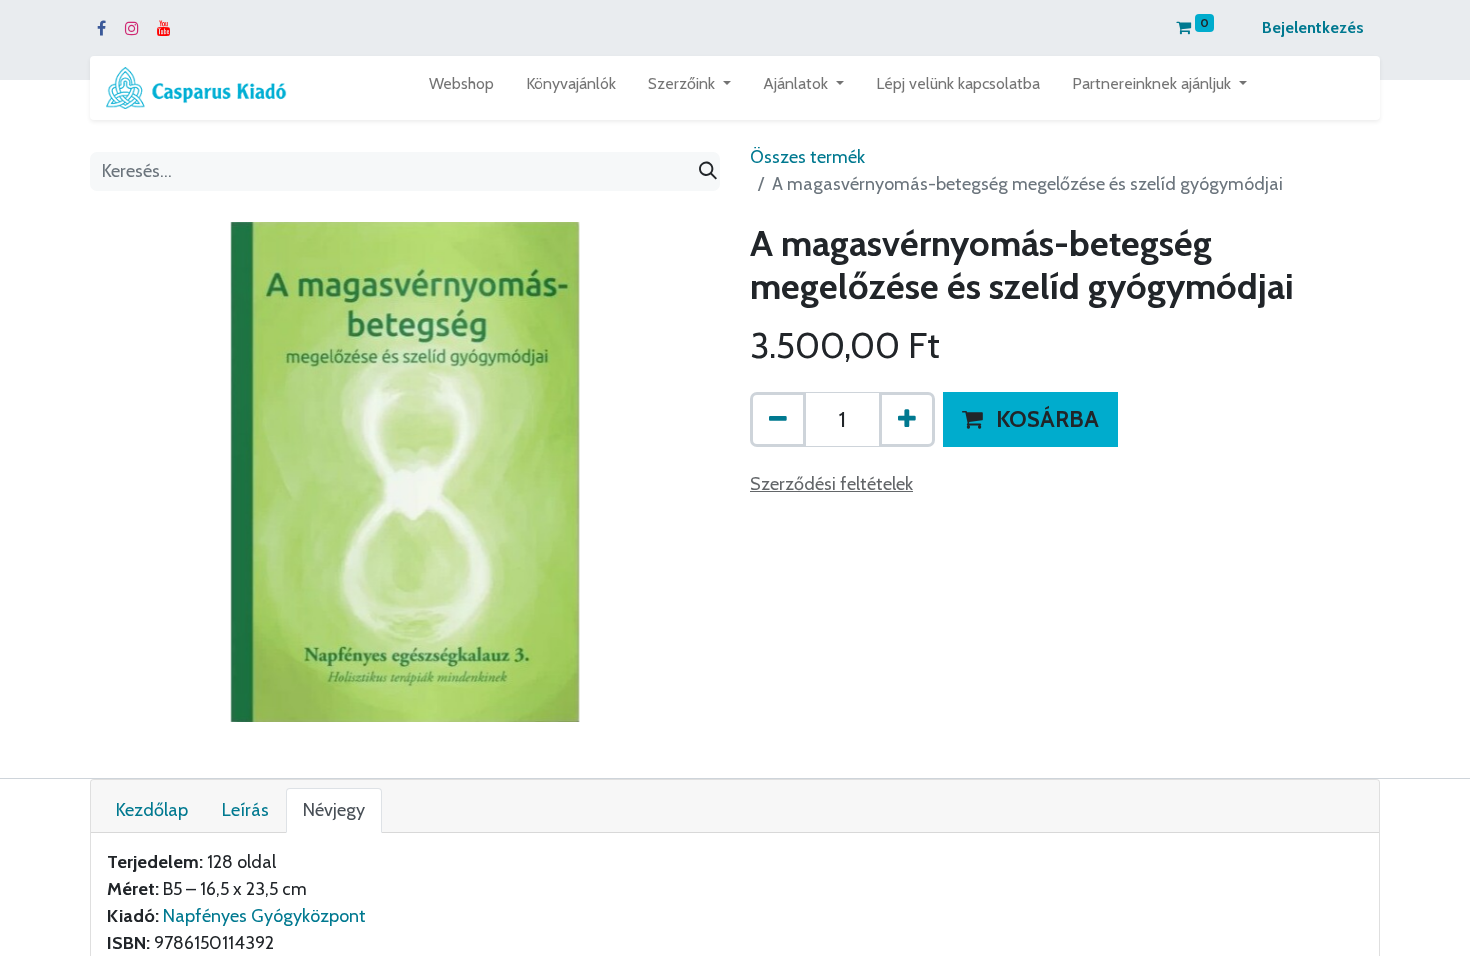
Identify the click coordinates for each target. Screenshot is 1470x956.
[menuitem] (461, 88)
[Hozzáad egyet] (907, 420)
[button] (1030, 420)
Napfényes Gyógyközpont (264, 916)
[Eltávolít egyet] (778, 420)
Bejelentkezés (1313, 27)
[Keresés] (708, 171)
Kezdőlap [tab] (152, 810)
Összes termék (807, 157)
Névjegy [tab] (334, 810)
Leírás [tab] (245, 810)
